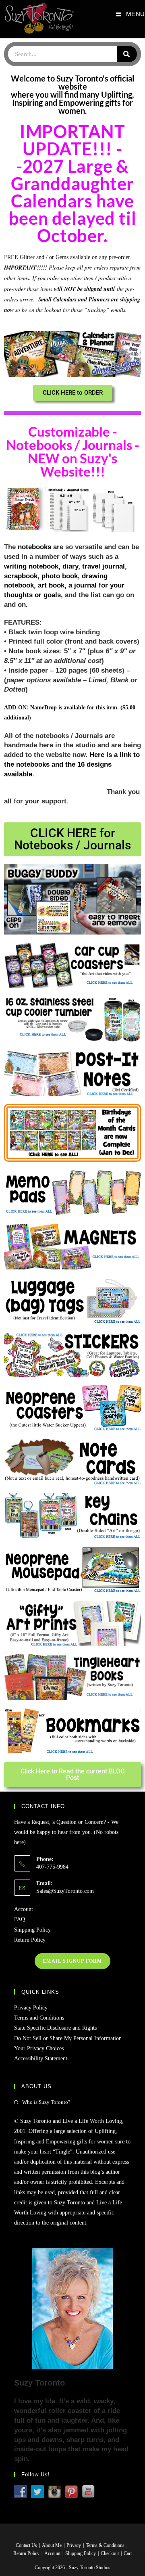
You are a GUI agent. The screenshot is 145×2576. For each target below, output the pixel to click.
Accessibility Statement (41, 2058)
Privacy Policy (31, 2008)
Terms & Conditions (105, 2545)
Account (24, 1909)
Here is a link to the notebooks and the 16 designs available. (72, 764)
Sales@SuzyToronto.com (65, 1891)
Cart (128, 2553)
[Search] (127, 54)
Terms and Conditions (39, 2018)
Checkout (110, 2553)
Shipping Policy (32, 1930)
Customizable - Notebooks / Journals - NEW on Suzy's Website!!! (73, 451)
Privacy (74, 2545)
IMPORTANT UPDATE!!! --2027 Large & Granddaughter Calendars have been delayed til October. (73, 183)
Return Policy (30, 1940)
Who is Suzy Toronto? (46, 2102)
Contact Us (26, 2545)
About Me (52, 2545)
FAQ (20, 1919)
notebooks (34, 547)
